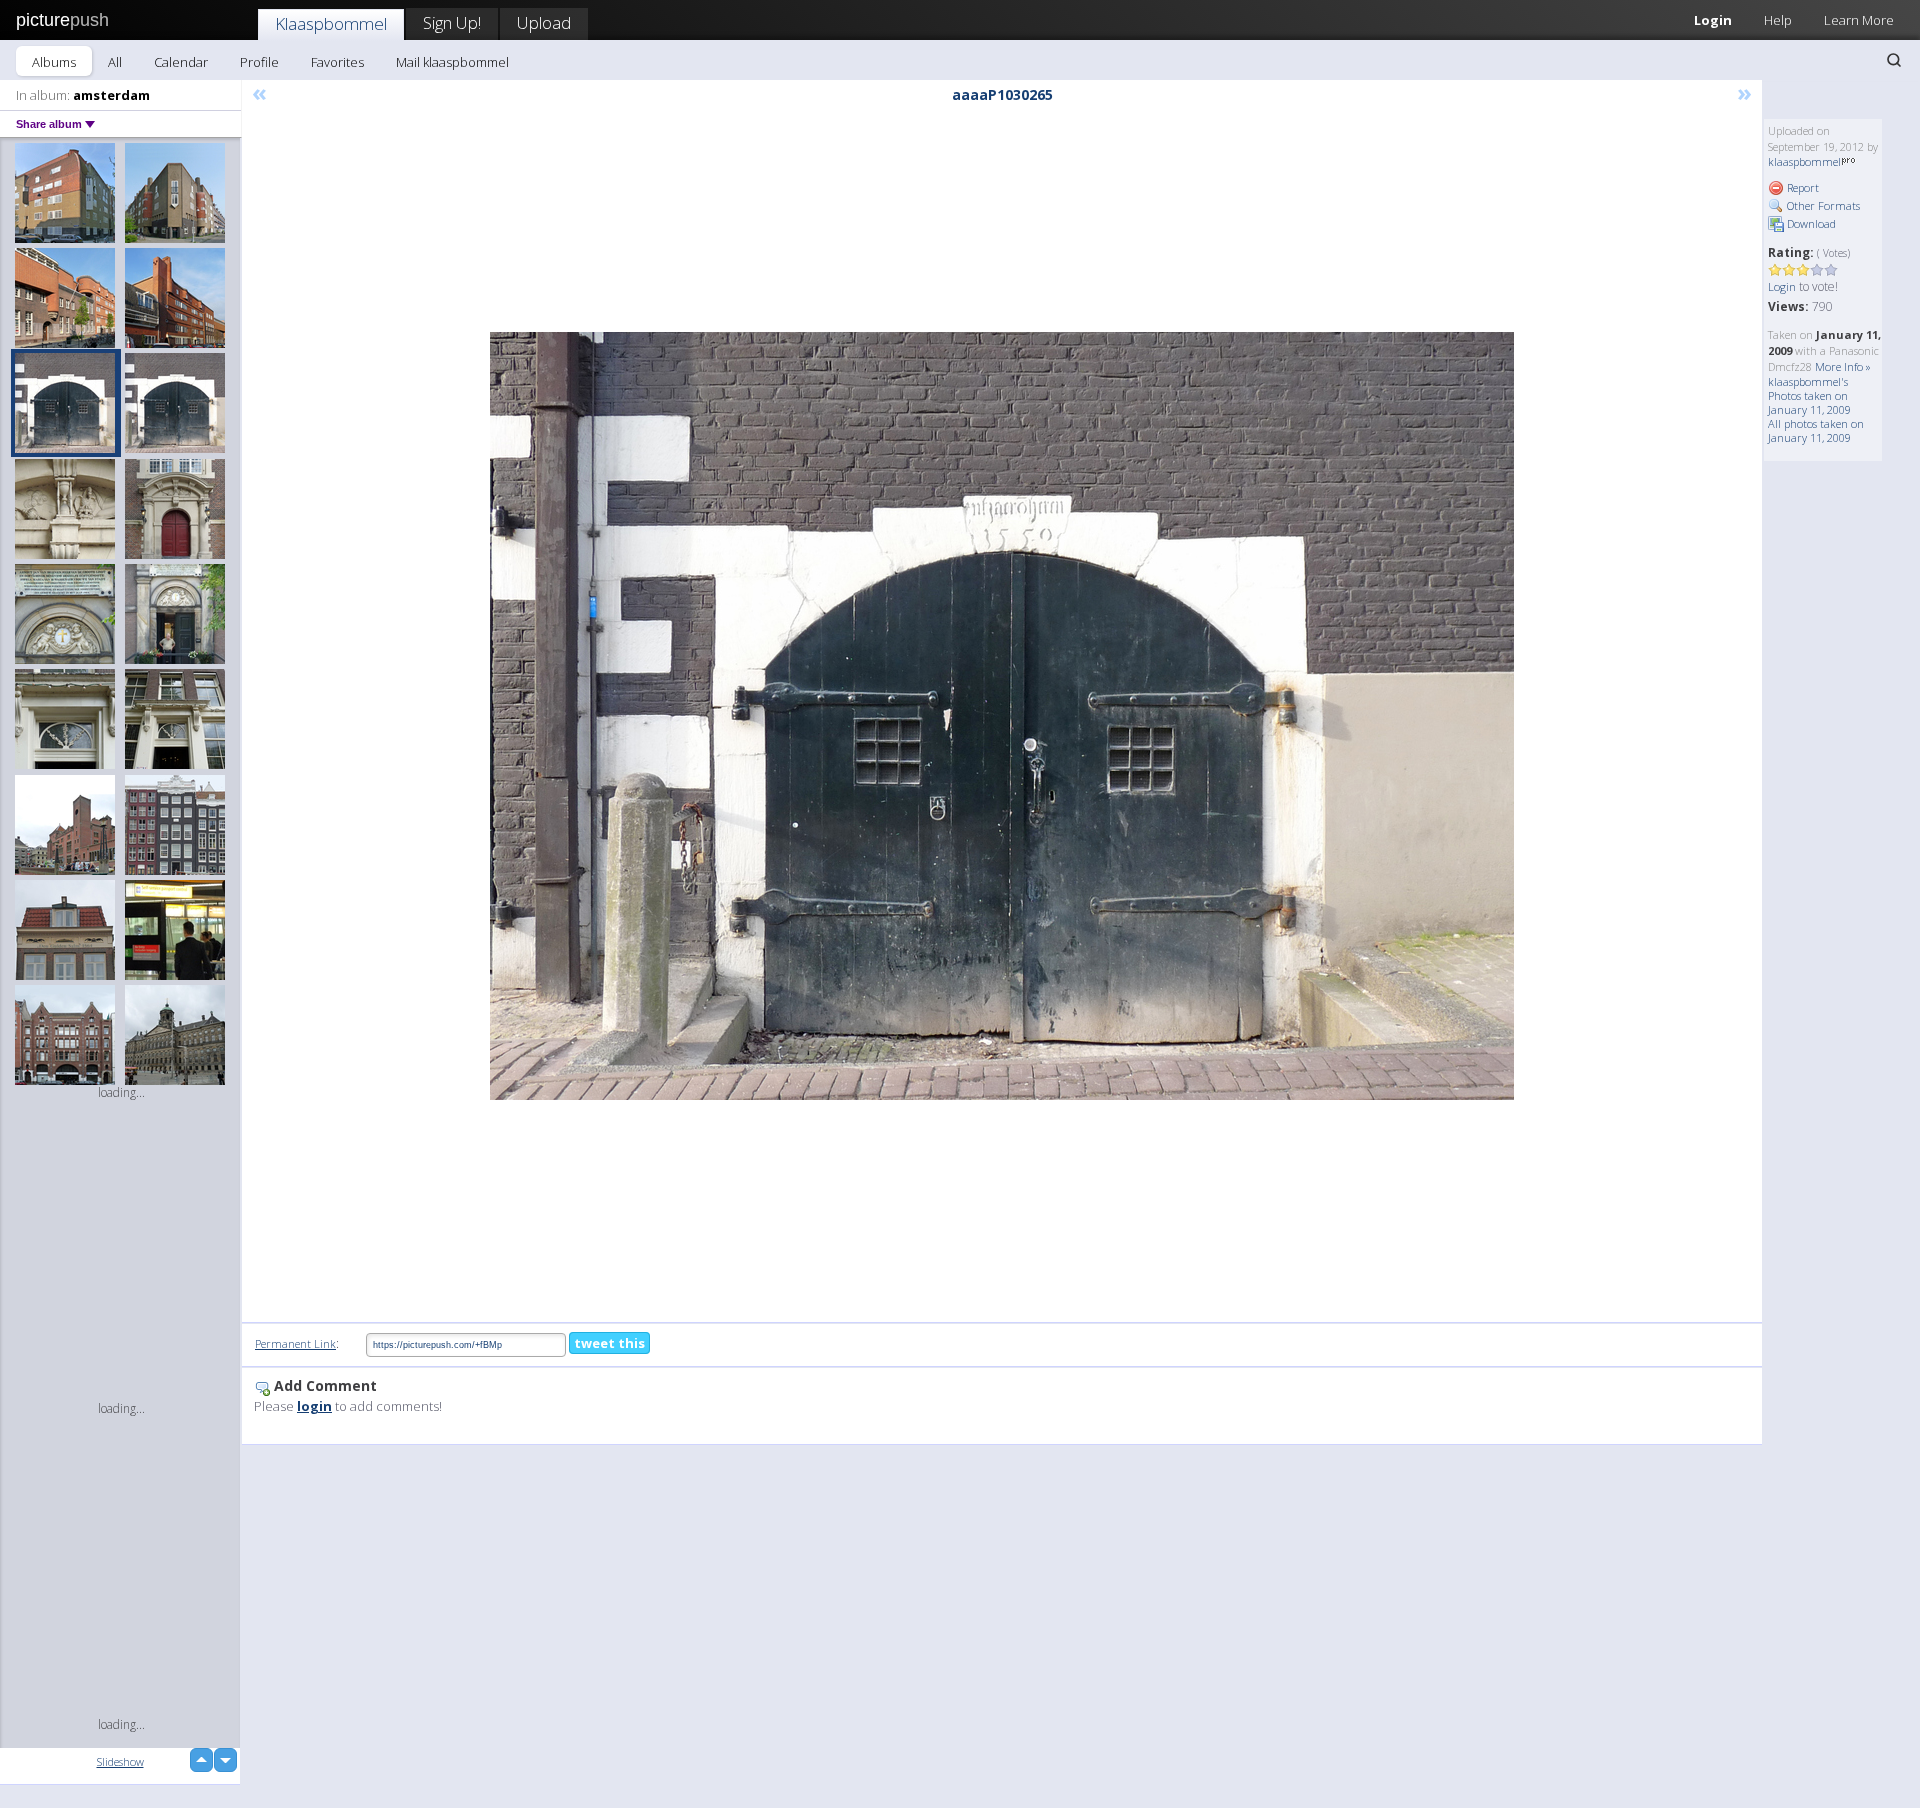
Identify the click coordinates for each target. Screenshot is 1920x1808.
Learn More (1859, 20)
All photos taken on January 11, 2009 (1816, 430)
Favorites (337, 62)
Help (1778, 20)
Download (1810, 223)
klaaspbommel (1804, 161)
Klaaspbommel (331, 23)
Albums (54, 62)
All (115, 62)
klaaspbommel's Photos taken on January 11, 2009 (1809, 395)
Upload (544, 22)
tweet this (609, 1343)
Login (1713, 20)
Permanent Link (295, 1343)
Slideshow (120, 1761)
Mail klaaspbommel (452, 62)
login (314, 1406)
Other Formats (1822, 205)
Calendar (181, 62)
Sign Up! (452, 22)
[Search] (1894, 60)
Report (1801, 187)
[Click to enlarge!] (1002, 716)
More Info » (1843, 366)
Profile (259, 62)
